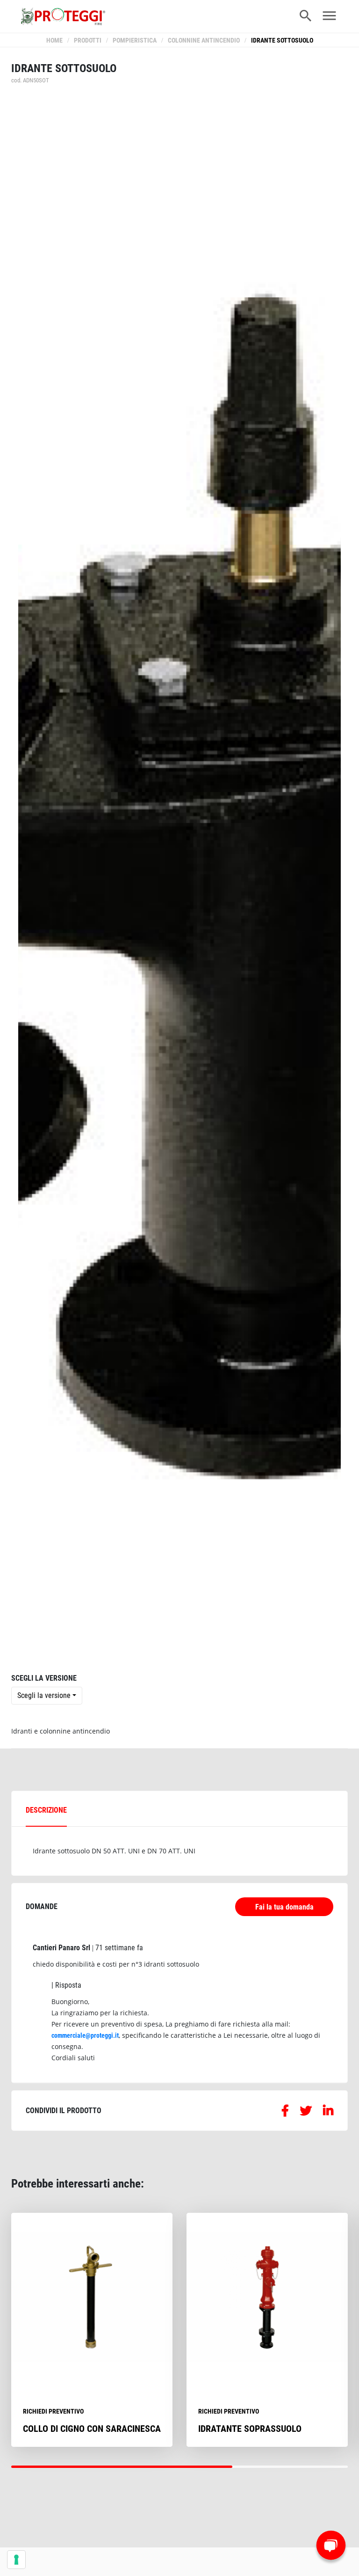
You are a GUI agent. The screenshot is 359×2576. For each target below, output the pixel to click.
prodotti (88, 40)
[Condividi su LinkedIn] (328, 2112)
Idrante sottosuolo (282, 40)
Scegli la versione (44, 1695)
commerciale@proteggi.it (85, 2035)
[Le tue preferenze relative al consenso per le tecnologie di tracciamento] (16, 2560)
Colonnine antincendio (204, 40)
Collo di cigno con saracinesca (92, 2429)
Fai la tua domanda (284, 1907)
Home (54, 40)
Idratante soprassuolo (250, 2429)
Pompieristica (135, 40)
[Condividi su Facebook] (285, 2112)
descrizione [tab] (46, 1810)
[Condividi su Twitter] (306, 2112)
